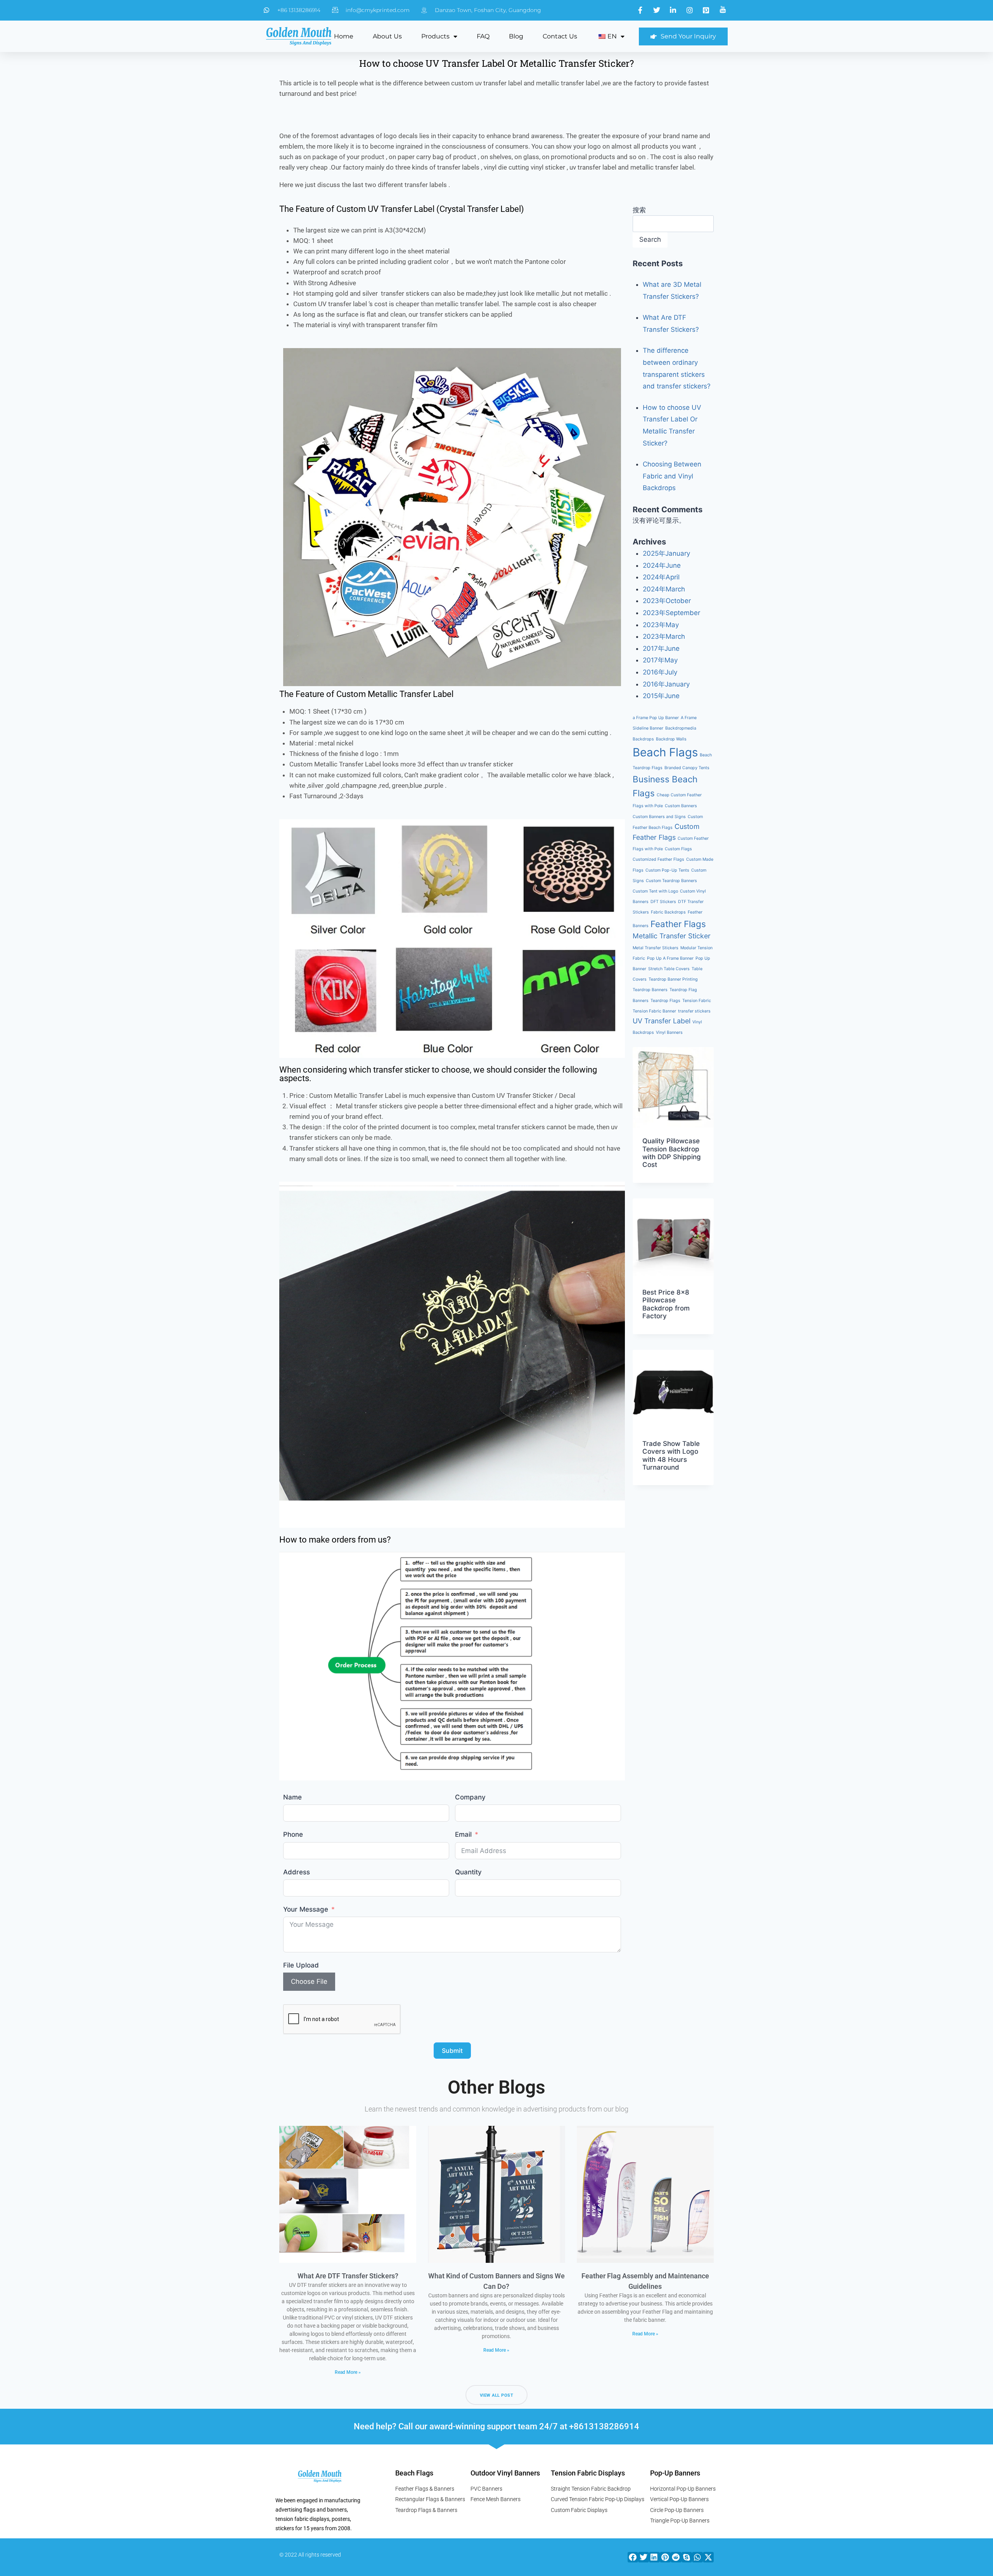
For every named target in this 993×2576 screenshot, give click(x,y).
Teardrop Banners (650, 990)
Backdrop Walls (671, 739)
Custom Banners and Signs (659, 817)
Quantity (468, 1872)
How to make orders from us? (335, 1540)
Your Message (306, 1909)
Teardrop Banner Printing (673, 979)
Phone (293, 1834)
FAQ (483, 36)
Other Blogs (496, 2087)
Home (344, 36)
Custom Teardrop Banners (671, 881)
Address (297, 1872)
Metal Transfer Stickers (656, 948)
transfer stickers (694, 1011)
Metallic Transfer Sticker (672, 936)
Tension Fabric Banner (654, 1011)
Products (435, 36)
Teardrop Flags (665, 1001)
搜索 (639, 210)
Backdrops (643, 739)
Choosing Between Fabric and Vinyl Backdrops (672, 476)
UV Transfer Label (662, 1021)
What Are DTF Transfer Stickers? (348, 2276)
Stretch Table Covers (669, 969)
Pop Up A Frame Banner (670, 958)
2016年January (666, 684)
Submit (452, 2051)
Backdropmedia (681, 728)
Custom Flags (678, 849)
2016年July (660, 672)
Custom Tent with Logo (655, 891)
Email (463, 1834)
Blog (516, 36)
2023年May (661, 625)
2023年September (671, 613)
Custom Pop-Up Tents (667, 870)
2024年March (664, 589)
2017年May (660, 660)
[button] (633, 2557)
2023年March (664, 636)
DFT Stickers (663, 902)
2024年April (661, 577)
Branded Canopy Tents (687, 768)
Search (650, 239)
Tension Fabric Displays (588, 2473)
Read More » (348, 2372)
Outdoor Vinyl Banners (505, 2473)
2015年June (661, 696)
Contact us (560, 36)
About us (387, 36)
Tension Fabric (697, 1001)
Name (292, 1797)
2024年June (662, 565)
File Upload (301, 1965)
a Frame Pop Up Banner (656, 718)
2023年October (667, 601)
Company (470, 1797)
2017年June (661, 648)
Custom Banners (681, 806)
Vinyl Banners (669, 1032)
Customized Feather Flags (658, 859)
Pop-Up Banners (675, 2473)
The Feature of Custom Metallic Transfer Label (366, 694)
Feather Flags (678, 924)
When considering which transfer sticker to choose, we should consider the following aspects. (438, 1074)
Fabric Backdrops (668, 912)
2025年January (666, 553)
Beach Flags (665, 752)
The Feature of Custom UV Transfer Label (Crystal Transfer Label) (402, 209)
